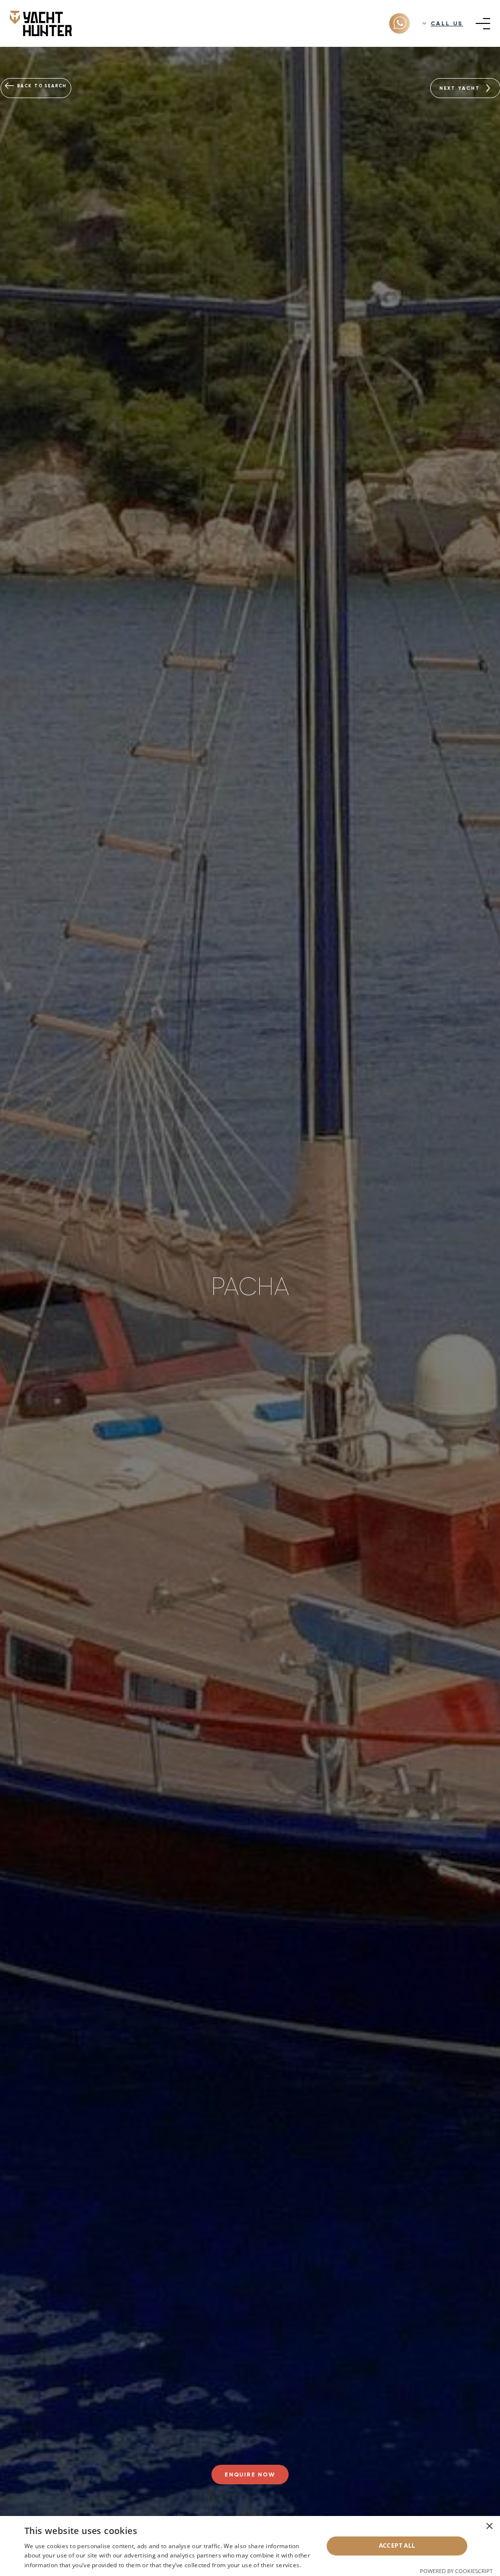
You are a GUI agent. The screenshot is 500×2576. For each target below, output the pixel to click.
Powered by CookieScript (456, 2571)
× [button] (489, 2526)
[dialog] (250, 2546)
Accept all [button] (397, 2546)
